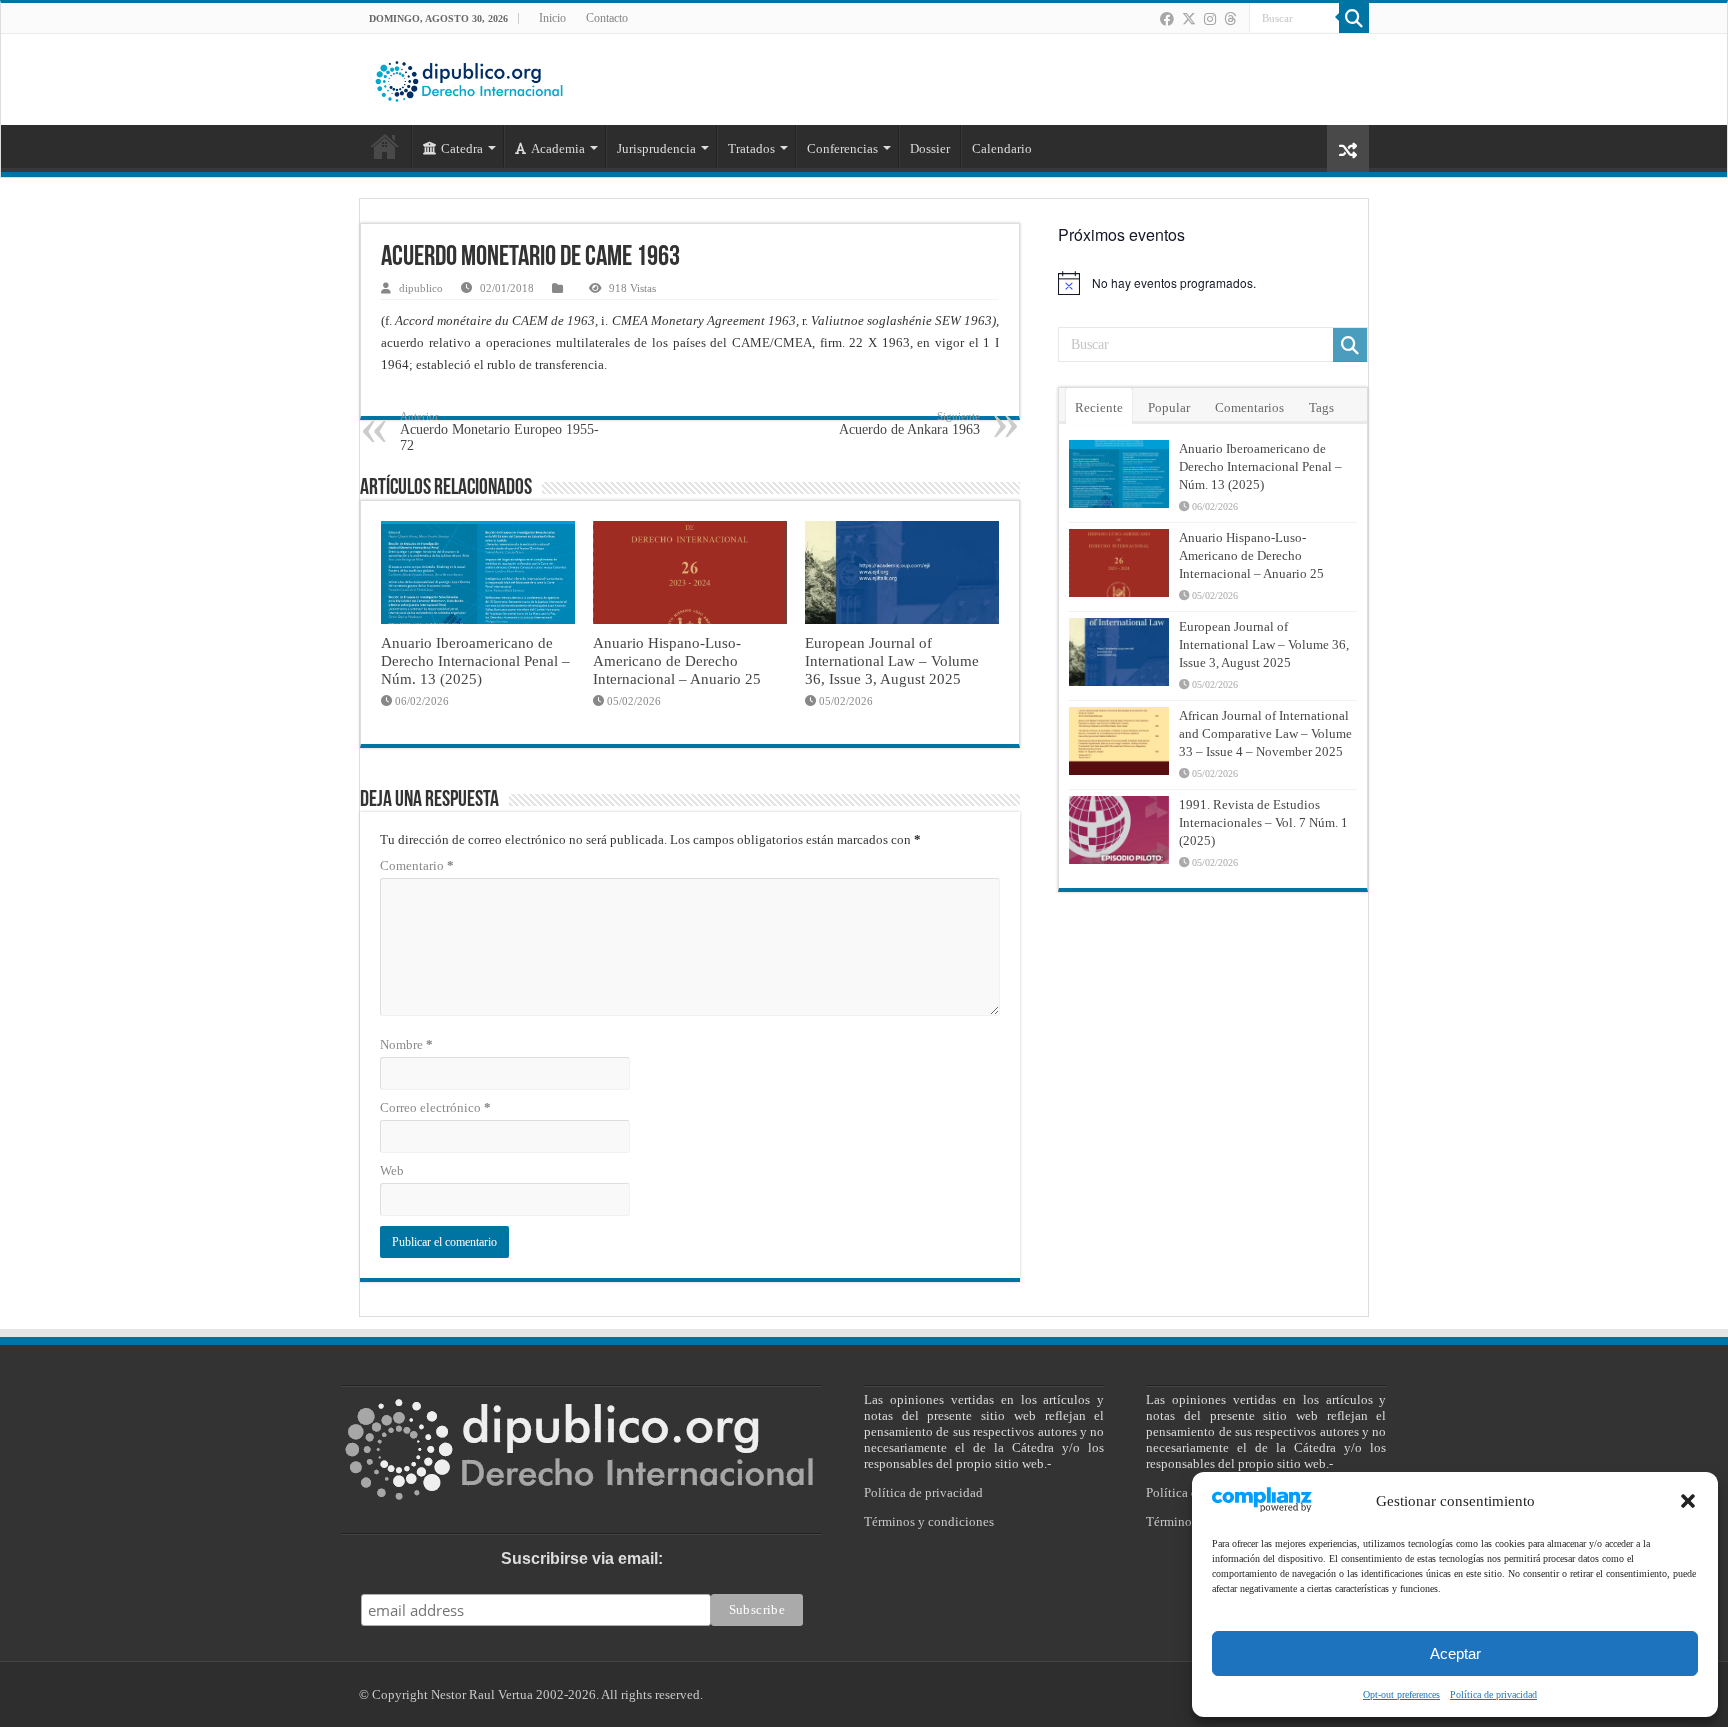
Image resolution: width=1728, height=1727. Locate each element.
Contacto (607, 18)
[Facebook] (1167, 19)
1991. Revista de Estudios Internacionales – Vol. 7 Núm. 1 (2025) (1263, 822)
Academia (558, 148)
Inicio (552, 18)
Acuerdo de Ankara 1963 (909, 423)
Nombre (406, 1044)
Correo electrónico (435, 1107)
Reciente (1099, 407)
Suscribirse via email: (582, 1558)
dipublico (421, 288)
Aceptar (1455, 1653)
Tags (1321, 407)
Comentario (417, 865)
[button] (1688, 1501)
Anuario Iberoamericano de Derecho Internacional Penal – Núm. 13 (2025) (475, 660)
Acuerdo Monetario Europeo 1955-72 (499, 431)
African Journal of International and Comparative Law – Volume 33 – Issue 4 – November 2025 (1265, 733)
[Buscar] (1354, 18)
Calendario (1002, 148)
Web (392, 1170)
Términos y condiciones (929, 1521)
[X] (1189, 19)
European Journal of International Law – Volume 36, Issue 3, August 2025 (892, 660)
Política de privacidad (1493, 1694)
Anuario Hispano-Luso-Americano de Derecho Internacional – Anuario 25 (677, 660)
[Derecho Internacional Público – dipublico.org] (469, 78)
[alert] (1213, 283)
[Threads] (1230, 19)
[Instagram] (1210, 19)
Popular (1169, 407)
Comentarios (1249, 407)
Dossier (930, 148)
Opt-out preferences (1401, 1694)
